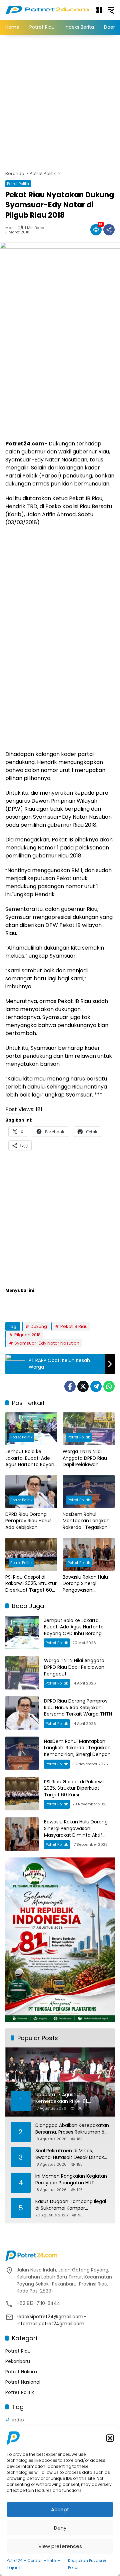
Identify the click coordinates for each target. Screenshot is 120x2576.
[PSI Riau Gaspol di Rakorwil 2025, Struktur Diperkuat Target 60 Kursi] (31, 1554)
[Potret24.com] (47, 10)
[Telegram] (96, 1386)
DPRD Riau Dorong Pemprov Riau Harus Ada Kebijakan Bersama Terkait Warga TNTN (28, 1521)
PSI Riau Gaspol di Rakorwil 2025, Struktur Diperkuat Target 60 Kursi (31, 1584)
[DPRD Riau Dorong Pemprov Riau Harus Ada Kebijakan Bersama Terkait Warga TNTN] (31, 1492)
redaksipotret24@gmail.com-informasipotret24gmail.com (51, 2320)
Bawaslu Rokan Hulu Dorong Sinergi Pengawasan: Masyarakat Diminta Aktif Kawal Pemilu (86, 1584)
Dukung (39, 1326)
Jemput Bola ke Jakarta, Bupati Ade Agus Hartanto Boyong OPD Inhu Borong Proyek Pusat (31, 1458)
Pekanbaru (18, 2361)
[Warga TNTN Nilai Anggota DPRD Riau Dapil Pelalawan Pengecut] (89, 1429)
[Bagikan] (109, 230)
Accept (60, 2509)
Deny (60, 2528)
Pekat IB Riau (74, 1326)
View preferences (60, 2546)
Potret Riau (18, 2351)
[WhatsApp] (109, 1386)
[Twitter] (83, 1386)
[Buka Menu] (99, 10)
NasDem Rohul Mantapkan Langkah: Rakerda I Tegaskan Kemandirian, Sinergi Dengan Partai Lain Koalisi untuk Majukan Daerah (87, 1521)
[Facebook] (70, 1386)
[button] (110, 2438)
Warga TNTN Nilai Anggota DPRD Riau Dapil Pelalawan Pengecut (85, 1458)
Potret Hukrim (21, 2372)
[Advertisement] (60, 102)
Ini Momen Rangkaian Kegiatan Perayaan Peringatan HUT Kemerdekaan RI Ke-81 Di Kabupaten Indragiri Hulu (71, 2179)
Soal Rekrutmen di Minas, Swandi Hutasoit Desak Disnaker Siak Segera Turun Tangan (72, 2154)
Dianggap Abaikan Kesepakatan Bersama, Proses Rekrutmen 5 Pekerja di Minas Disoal (72, 2129)
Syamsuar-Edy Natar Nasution (47, 1343)
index (18, 2420)
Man (9, 228)
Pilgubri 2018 (27, 1335)
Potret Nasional (23, 2382)
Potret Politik (18, 184)
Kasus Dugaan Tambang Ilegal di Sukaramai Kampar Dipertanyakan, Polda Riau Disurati (71, 2205)
